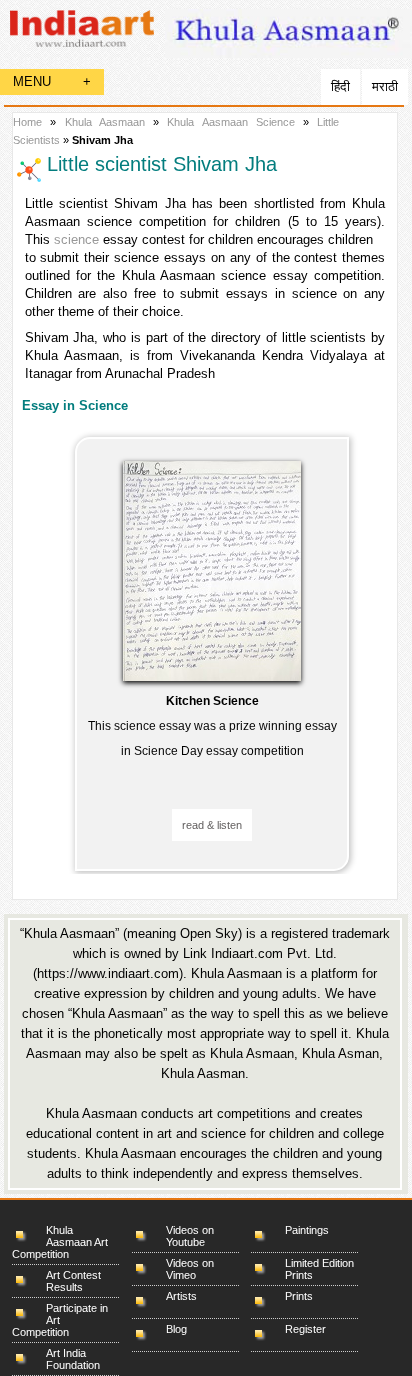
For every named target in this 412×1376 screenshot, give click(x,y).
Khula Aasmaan (105, 122)
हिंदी (340, 86)
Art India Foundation (73, 1359)
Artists (181, 1296)
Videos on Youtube (190, 1236)
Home (27, 122)
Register (305, 1329)
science (76, 239)
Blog (176, 1329)
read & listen (212, 825)
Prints (299, 1296)
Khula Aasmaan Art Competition (60, 1242)
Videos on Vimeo (190, 1269)
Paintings (307, 1230)
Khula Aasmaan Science (235, 122)
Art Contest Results (73, 1281)
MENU (52, 81)
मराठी (385, 86)
